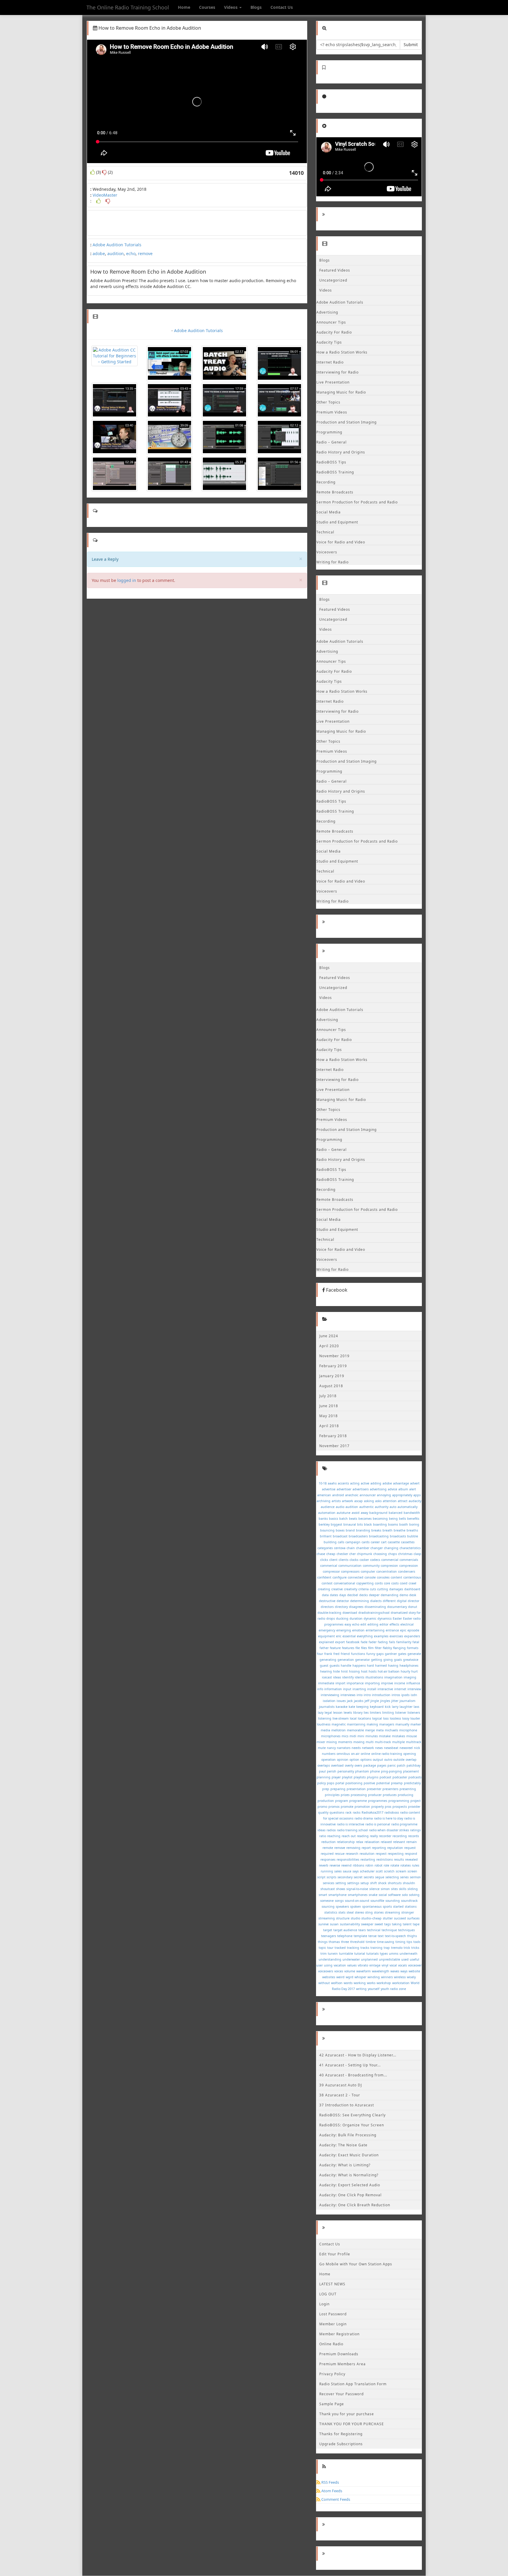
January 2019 (332, 1376)
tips (409, 1942)
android (338, 1495)
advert (415, 1483)
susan (334, 1924)
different (389, 1601)
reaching (334, 1836)
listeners (414, 1713)
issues (341, 1701)
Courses (207, 7)
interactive (385, 1689)
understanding (330, 1959)
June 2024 (329, 1336)
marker (416, 1724)
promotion (362, 1807)
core (387, 1583)
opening (410, 1754)
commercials (409, 1560)
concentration (387, 1571)
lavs (416, 1707)
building (330, 1542)
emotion (358, 1630)
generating (328, 1660)
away (364, 1513)
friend (345, 1654)
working (360, 1983)
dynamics (385, 1618)
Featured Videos (335, 270)
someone (327, 1901)
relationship (346, 1842)
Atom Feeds (331, 2491)
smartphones (358, 1895)
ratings (415, 1830)
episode (413, 1630)
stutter (388, 1918)
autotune (344, 1513)
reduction (329, 1842)
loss (386, 1718)
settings (353, 1883)
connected (356, 1577)
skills (403, 1889)
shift (374, 1883)
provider (414, 1807)
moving (359, 1742)
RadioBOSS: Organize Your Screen (352, 2125)
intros (396, 1695)
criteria (364, 1589)
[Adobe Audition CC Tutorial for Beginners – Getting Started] (115, 356)
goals (398, 1660)
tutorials (372, 1954)
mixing (332, 1742)
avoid (356, 1513)
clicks (324, 1560)
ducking (342, 1618)
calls (341, 1542)
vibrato (363, 1965)
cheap (331, 1554)
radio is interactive (351, 1824)
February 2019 (333, 1366)
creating (324, 1589)
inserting (359, 1689)
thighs (412, 1936)
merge (370, 1730)
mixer (321, 1742)
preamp (397, 1783)
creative (337, 1589)
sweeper (367, 1924)
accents (343, 1483)
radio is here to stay (388, 1818)
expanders (412, 1636)
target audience (345, 1930)
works (371, 1983)
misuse (412, 1736)
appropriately (402, 1495)
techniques (406, 1930)
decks (364, 1595)
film (371, 1648)
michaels (391, 1730)
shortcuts (395, 1883)
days (343, 1595)
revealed (411, 1859)
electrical (407, 1624)
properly (377, 1807)
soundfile (377, 1901)
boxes (340, 1530)
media (325, 1730)
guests (335, 1666)
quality (323, 1812)
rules (416, 1865)
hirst (344, 1671)
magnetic (339, 1724)
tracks (365, 1948)
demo (404, 1595)
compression (409, 1566)
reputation (395, 1848)
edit (363, 1624)
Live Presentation (333, 382)
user (320, 1965)
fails (392, 1642)
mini (361, 1736)
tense (372, 1936)
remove (145, 253)
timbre (371, 1942)
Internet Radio (330, 362)
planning (324, 1777)
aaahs (332, 1483)
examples (381, 1636)
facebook (353, 1642)
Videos (231, 7)
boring (414, 1524)
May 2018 (329, 1416)
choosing (380, 1554)
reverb (324, 1865)
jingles (385, 1701)
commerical (329, 1566)
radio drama (364, 1818)
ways (404, 1971)
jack (350, 1701)
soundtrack (409, 1901)
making (372, 1724)
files (364, 1648)
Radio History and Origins (341, 452)
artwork (347, 1501)
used (405, 1959)
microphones (331, 1736)
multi (370, 1742)
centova (340, 1548)
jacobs (359, 1701)
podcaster (400, 1777)
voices (339, 1971)
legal (328, 1713)
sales (338, 1871)
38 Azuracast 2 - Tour (340, 2095)
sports (387, 1907)
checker (342, 1554)
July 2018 (328, 1396)
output (378, 1760)
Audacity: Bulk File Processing (348, 2135)
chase (321, 1554)
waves (395, 1971)
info (320, 1689)
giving (388, 1660)
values (352, 1965)
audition (116, 253)
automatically (407, 1507)
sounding (393, 1901)
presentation (356, 1789)
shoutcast (328, 1889)
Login (324, 2304)
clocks (354, 1560)
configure (340, 1577)
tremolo (397, 1948)
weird (340, 1977)
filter (378, 1648)
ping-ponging (391, 1771)
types (384, 1954)
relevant (399, 1842)
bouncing (327, 1530)
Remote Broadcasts (335, 492)
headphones (409, 1666)
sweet (379, 1924)
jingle (375, 1701)
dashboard (412, 1589)
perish (332, 1771)
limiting (388, 1713)
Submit (411, 45)
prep (326, 1789)
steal (350, 1912)
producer (375, 1795)
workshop (384, 1983)
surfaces (413, 1918)
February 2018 (333, 1436)
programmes (378, 1801)
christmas (405, 1554)
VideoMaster (105, 195)
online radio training (387, 1754)
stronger (408, 1912)
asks (378, 1501)
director (413, 1601)
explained (326, 1642)
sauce (347, 1871)
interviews (348, 1695)
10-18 (323, 1483)
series (404, 1877)
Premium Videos (332, 412)
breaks (376, 1530)
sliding (413, 1889)
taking (397, 1924)
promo (322, 1807)
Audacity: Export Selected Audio (350, 2185)
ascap (359, 1501)
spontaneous (372, 1907)
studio (355, 1918)
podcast (385, 1777)
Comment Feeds (335, 2499)
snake (373, 1895)
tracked (340, 1948)
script (321, 1877)
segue (380, 1877)
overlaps (324, 1765)
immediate (326, 1683)
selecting (392, 1877)
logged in (127, 580)
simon (385, 1889)
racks (357, 1812)
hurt (415, 1671)
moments (345, 1742)
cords (379, 1583)
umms (394, 1954)
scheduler (367, 1871)
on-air (355, 1754)
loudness (324, 1724)
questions (337, 1812)
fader (373, 1642)
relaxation (372, 1842)
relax (360, 1842)
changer (377, 1548)
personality (346, 1771)
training (376, 1948)
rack (349, 1812)
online (365, 1754)
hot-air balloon (389, 1671)
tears (362, 1930)
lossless (395, 1718)
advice (392, 1489)
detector (343, 1601)
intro (367, 1695)
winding (374, 1977)
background (378, 1513)
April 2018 (329, 1426)
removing (353, 1848)
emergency (327, 1630)
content (396, 1577)
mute (322, 1748)
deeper (374, 1595)
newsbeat (391, 1748)
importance (355, 1683)
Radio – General (331, 442)
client (333, 1560)
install (372, 1689)
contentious (412, 1577)
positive (369, 1783)
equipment (326, 1636)
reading (363, 1836)
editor (384, 1624)
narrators (344, 1748)
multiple (398, 1742)
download (350, 1613)
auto (393, 1507)
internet (400, 1689)
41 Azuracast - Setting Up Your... (350, 2065)
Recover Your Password (341, 2394)
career (375, 1542)
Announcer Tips (331, 322)
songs (339, 1901)
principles (332, 1795)
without (324, 1983)
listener (401, 1713)
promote (347, 1807)
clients (344, 1560)
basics (334, 1519)
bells (402, 1519)
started (398, 1907)
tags (387, 1924)
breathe (400, 1530)
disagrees (356, 1607)
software (394, 1895)
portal (340, 1783)
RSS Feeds (330, 2482)
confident (324, 1577)
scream (401, 1871)
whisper (360, 1977)
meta (380, 1730)
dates (334, 1595)
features (348, 1648)
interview (414, 1689)
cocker (364, 1560)
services (329, 1883)
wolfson (337, 1983)
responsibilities (348, 1859)
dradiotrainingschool (374, 1613)
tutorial (360, 1954)
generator (362, 1660)
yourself (374, 1989)
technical (374, 1930)
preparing (338, 1789)
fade (364, 1642)
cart (384, 1542)
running (327, 1871)
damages (396, 1589)
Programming (329, 432)
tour (330, 1948)
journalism (407, 1701)
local (353, 1718)
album (403, 1489)
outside (399, 1760)
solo (405, 1895)
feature (335, 1648)
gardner (391, 1654)
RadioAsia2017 (372, 1812)
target (328, 1930)
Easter (397, 1618)
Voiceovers (327, 552)
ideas (337, 1677)
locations (364, 1718)
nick (417, 1748)
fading (383, 1642)
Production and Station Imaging (346, 422)
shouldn (409, 1883)
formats (413, 1648)
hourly (405, 1671)
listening (325, 1718)
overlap (411, 1760)
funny (371, 1654)
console (370, 1577)
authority (382, 1507)
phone (375, 1771)
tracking (353, 1948)
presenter (374, 1789)
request (410, 1848)
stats (342, 1912)
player (336, 1777)
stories (379, 1912)
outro (388, 1760)
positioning (354, 1783)
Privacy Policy (332, 2374)
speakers (342, 1907)
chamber (363, 1548)
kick (388, 1707)
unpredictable (390, 1959)
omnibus (343, 1754)
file (358, 1648)
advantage (401, 1483)
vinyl (385, 1965)
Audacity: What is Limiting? (345, 2165)
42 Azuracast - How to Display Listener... (358, 2055)
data (325, 1595)
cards (366, 1542)
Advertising (327, 312)
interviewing (330, 1695)
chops (392, 1554)
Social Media (329, 512)
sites (394, 1889)
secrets (369, 1877)
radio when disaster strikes (389, 1830)
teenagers (329, 1936)
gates (402, 1654)
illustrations (374, 1677)
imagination (393, 1677)
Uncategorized (333, 280)
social (383, 1895)
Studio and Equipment (337, 522)
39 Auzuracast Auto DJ (341, 2085)
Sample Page (332, 2404)
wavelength (381, 1971)
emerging (344, 1630)
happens (359, 1666)
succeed (400, 1918)
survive (324, 1924)
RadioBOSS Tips (331, 462)
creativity (351, 1589)
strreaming (327, 1918)
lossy (406, 1718)
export (340, 1642)
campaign (353, 1542)
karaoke (342, 1707)
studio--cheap (371, 1918)
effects (394, 1624)
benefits (413, 1519)
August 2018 (331, 1386)
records (413, 1836)
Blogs (256, 7)
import (340, 1683)
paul (322, 1771)
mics (345, 1736)
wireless (400, 1977)
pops (331, 1783)
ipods (405, 1695)
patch (401, 1765)
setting (341, 1883)
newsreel (406, 1748)
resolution (367, 1854)
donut (413, 1607)
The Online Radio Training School (128, 7)
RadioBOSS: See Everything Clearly (352, 2115)
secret (358, 1877)
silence (374, 1889)
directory (341, 1607)
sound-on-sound (357, 1901)
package (370, 1765)
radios (331, 1830)
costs (395, 1583)
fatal (416, 1642)
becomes (365, 1519)
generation (346, 1660)
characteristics (410, 1548)
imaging (410, 1677)
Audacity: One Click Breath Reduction (355, 2205)
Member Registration (339, 2334)
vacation (340, 1965)
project (416, 1801)
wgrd (350, 1977)
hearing (326, 1671)
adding (376, 1483)
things (323, 1942)
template (360, 1936)
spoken (356, 1907)
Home (184, 7)
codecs (375, 1560)
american (324, 1495)
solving (414, 1895)
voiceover (415, 1965)
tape (416, 1924)
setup (365, 1883)
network (368, 1748)
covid (404, 1583)
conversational (344, 1583)
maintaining (356, 1724)
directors (327, 1607)
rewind (346, 1865)
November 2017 (334, 1446)
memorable (355, 1730)
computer (368, 1571)
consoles (383, 1577)
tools (417, 1942)
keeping (362, 1707)
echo (131, 253)
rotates (406, 1865)
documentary (397, 1607)
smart (323, 1895)
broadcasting (379, 1536)
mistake (385, 1736)
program (342, 1801)
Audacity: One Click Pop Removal (350, 2195)
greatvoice (411, 1660)
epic (403, 1630)
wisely (411, 1977)
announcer (368, 1495)
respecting (396, 1854)
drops (331, 1618)
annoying (384, 1495)
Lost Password (333, 2314)
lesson (338, 1713)
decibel (353, 1595)
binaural (350, 1524)
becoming (380, 1519)
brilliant (326, 1536)
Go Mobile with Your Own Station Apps (356, 2264)
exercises (396, 1636)
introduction (381, 1695)
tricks (415, 1948)
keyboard (377, 1707)
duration (356, 1618)
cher (352, 1554)
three (345, 1942)
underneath (408, 1954)
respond (411, 1854)
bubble (413, 1536)
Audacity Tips (329, 342)
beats (353, 1519)
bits (360, 1524)
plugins (373, 1777)
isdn (414, 1695)
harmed (381, 1666)
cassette (394, 1542)
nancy (331, 1748)
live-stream (341, 1718)
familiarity (404, 1642)
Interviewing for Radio (337, 372)
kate (352, 1707)
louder (415, 1718)
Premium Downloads (339, 2354)
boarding (380, 1524)
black (368, 1524)
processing (359, 1795)
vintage (375, 1965)
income (400, 1683)
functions (358, 1654)
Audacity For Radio (334, 332)
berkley (324, 1524)
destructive (327, 1601)
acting (355, 1483)
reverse (335, 1865)
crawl (412, 1583)
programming (399, 1801)
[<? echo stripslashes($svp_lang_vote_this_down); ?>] (108, 201)
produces (390, 1795)
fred (336, 1654)
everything (365, 1636)
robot (379, 1865)
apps (417, 1495)
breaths (412, 1530)
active (365, 1483)
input (347, 1689)
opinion (343, 1760)
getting (377, 1660)
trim (324, 1954)
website (414, 1971)
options (366, 1760)
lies (366, 1713)
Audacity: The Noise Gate (343, 2145)
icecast (327, 1677)
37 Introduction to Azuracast (347, 2105)
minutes (372, 1736)
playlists (360, 1777)
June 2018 (329, 1406)
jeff (367, 1701)
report (366, 1848)
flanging (399, 1648)
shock (382, 1883)
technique (389, 1930)
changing (391, 1548)
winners (387, 1977)
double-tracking (329, 1613)
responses (328, 1859)
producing (406, 1795)
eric (339, 1636)
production (326, 1801)
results (399, 1859)
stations (411, 1907)
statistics (331, 1912)
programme (358, 1801)
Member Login (333, 2324)
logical (377, 1718)
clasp (417, 1554)
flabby (387, 1648)
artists (336, 1501)
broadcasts (398, 1536)
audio (340, 1507)
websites (329, 1977)
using (328, 1965)
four (320, 1654)
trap (387, 1948)
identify (348, 1677)
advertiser (344, 1489)
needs (356, 1748)
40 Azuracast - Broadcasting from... (353, 2075)
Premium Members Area (342, 2364)
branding (363, 1530)
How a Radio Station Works (342, 352)
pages (382, 1765)
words (348, 1983)
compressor (331, 1571)
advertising (378, 1489)
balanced (396, 1513)
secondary (345, 1877)
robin (369, 1865)
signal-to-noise (357, 1889)
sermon (415, 1877)
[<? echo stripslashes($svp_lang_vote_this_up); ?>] (98, 201)
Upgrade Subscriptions (341, 2444)
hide (336, 1671)
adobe (99, 253)
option (354, 1760)
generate (414, 1654)
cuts (373, 1589)
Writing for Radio (332, 562)
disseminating (375, 1607)
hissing (354, 1671)
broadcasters (358, 1536)
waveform (364, 1971)
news (379, 1748)
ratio (323, 1836)
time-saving (386, 1942)
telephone (345, 1936)
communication (350, 1566)
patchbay (413, 1765)
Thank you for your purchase (347, 2414)
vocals (402, 1965)
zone (402, 1989)
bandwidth (412, 1513)
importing (372, 1683)
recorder (385, 1836)
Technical (325, 532)
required (327, 1854)
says (356, 1871)
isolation (329, 1701)
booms (393, 1524)
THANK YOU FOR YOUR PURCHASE (352, 2424)
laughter (406, 1707)
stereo (359, 1912)
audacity (415, 1501)
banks (323, 1519)
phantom (362, 1771)
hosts (373, 1671)
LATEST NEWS (332, 2284)
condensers (407, 1571)
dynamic (370, 1618)
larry (395, 1707)
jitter (395, 1701)
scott (379, 1871)
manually (402, 1724)
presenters (390, 1789)
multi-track (383, 1742)
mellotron (339, 1730)
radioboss (392, 1812)
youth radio (389, 1989)
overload (337, 1765)
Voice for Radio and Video (341, 542)
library (358, 1713)
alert (413, 1489)
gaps (380, 1654)
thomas (334, 1942)
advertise (329, 1489)
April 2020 (329, 1346)
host (364, 1671)
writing (361, 1989)
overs (358, 1765)
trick (407, 1948)
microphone (408, 1730)
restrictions (385, 1859)
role (386, 1865)
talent (407, 1924)
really (374, 1836)
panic (392, 1765)
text (381, 1936)
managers (387, 1724)
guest (324, 1666)
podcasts (415, 1777)
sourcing (328, 1907)
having (393, 1666)
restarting (368, 1859)
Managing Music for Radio (341, 392)
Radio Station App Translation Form (353, 2384)
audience (328, 1507)
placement (411, 1771)
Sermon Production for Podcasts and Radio (357, 502)
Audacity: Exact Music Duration (349, 2155)
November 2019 (334, 1356)
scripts (331, 1877)
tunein (333, 1954)
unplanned (369, 1959)
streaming (392, 1912)
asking (369, 1501)
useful (415, 1959)
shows (341, 1889)
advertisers (361, 1489)
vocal (393, 1965)
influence (413, 1683)
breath (387, 1530)
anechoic (352, 1495)
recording (400, 1836)
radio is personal (378, 1824)
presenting (408, 1789)
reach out (349, 1836)
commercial (390, 1560)
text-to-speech (395, 1936)
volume (350, 1971)
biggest (336, 1524)
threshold (357, 1942)
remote (328, 1848)
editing (373, 1624)
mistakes (398, 1736)
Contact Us (282, 7)
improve (387, 1683)
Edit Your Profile (335, 2254)
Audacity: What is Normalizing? (349, 2175)
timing (400, 1942)
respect (381, 1854)
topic (322, 1948)
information (333, 1689)
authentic (366, 1507)
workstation (401, 1983)
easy (348, 1624)
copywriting (365, 1583)
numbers (329, 1754)
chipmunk (365, 1554)
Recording (326, 482)
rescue (340, 1854)
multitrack (414, 1742)
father (324, 1648)
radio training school (352, 1830)
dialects (376, 1601)
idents (360, 1677)
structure (343, 1918)
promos (334, 1807)
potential (383, 1783)
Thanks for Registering (341, 2434)
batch (344, 1519)
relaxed (386, 1842)
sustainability (350, 1924)
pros (388, 1807)
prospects (400, 1807)
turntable (346, 1954)
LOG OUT (328, 2294)
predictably (412, 1783)
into (360, 1695)
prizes (345, 1795)
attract (403, 1501)
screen (412, 1871)
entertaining (375, 1630)
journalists (327, 1707)
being (393, 1519)
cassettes (408, 1542)
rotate (395, 1865)
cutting (383, 1589)
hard (370, 1666)
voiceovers (326, 1971)
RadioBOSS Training (335, 472)
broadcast (340, 1536)
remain (412, 1842)
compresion (389, 1566)
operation (329, 1760)
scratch (389, 1871)
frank (328, 1654)
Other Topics (328, 402)
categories (325, 1548)
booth (404, 1524)
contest (327, 1583)
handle (346, 1666)
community (371, 1566)
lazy (321, 1713)
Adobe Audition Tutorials (117, 245)
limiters (375, 1713)
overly (349, 1765)
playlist (347, 1777)
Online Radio (331, 2344)
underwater (351, 1959)
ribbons (359, 1865)
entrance (392, 1630)
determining (360, 1601)
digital (402, 1601)
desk (413, 1595)
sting (369, 1912)
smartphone (337, 1895)
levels (348, 1713)
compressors (350, 1571)
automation (327, 1513)
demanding (390, 1595)
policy (321, 1783)
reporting (379, 1848)
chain (351, 1548)
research (352, 1854)
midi (353, 1736)
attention (390, 1501)
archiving (324, 1501)
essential (349, 1636)
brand (350, 1530)
